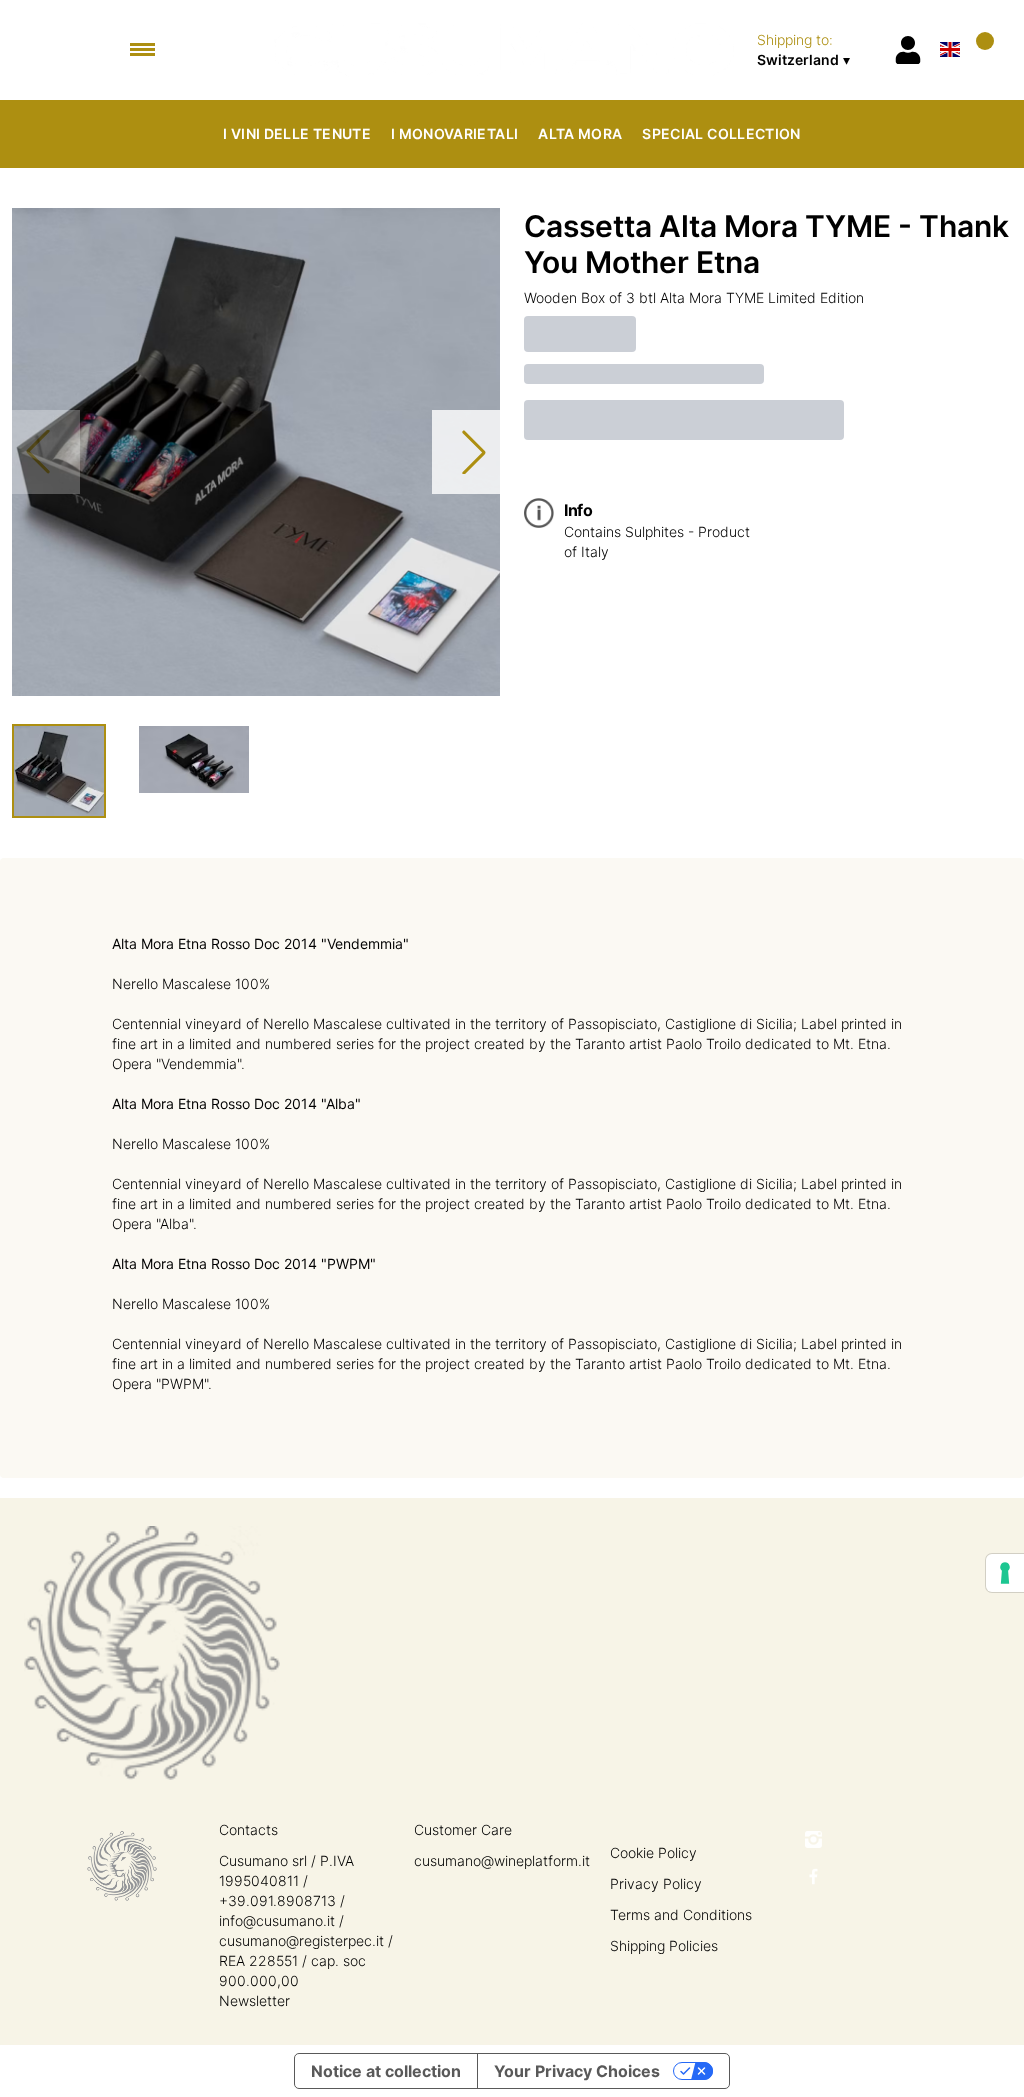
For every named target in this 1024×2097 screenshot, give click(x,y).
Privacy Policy (656, 1883)
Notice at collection (386, 2071)
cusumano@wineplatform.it (502, 1860)
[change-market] (818, 50)
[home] (504, 50)
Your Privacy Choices (577, 2071)
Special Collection (721, 133)
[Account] (908, 50)
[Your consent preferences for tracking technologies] (1005, 1573)
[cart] (981, 49)
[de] (949, 23)
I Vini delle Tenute (297, 133)
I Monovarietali (454, 133)
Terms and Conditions (681, 1914)
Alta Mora (580, 133)
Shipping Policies (664, 1945)
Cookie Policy (653, 1852)
